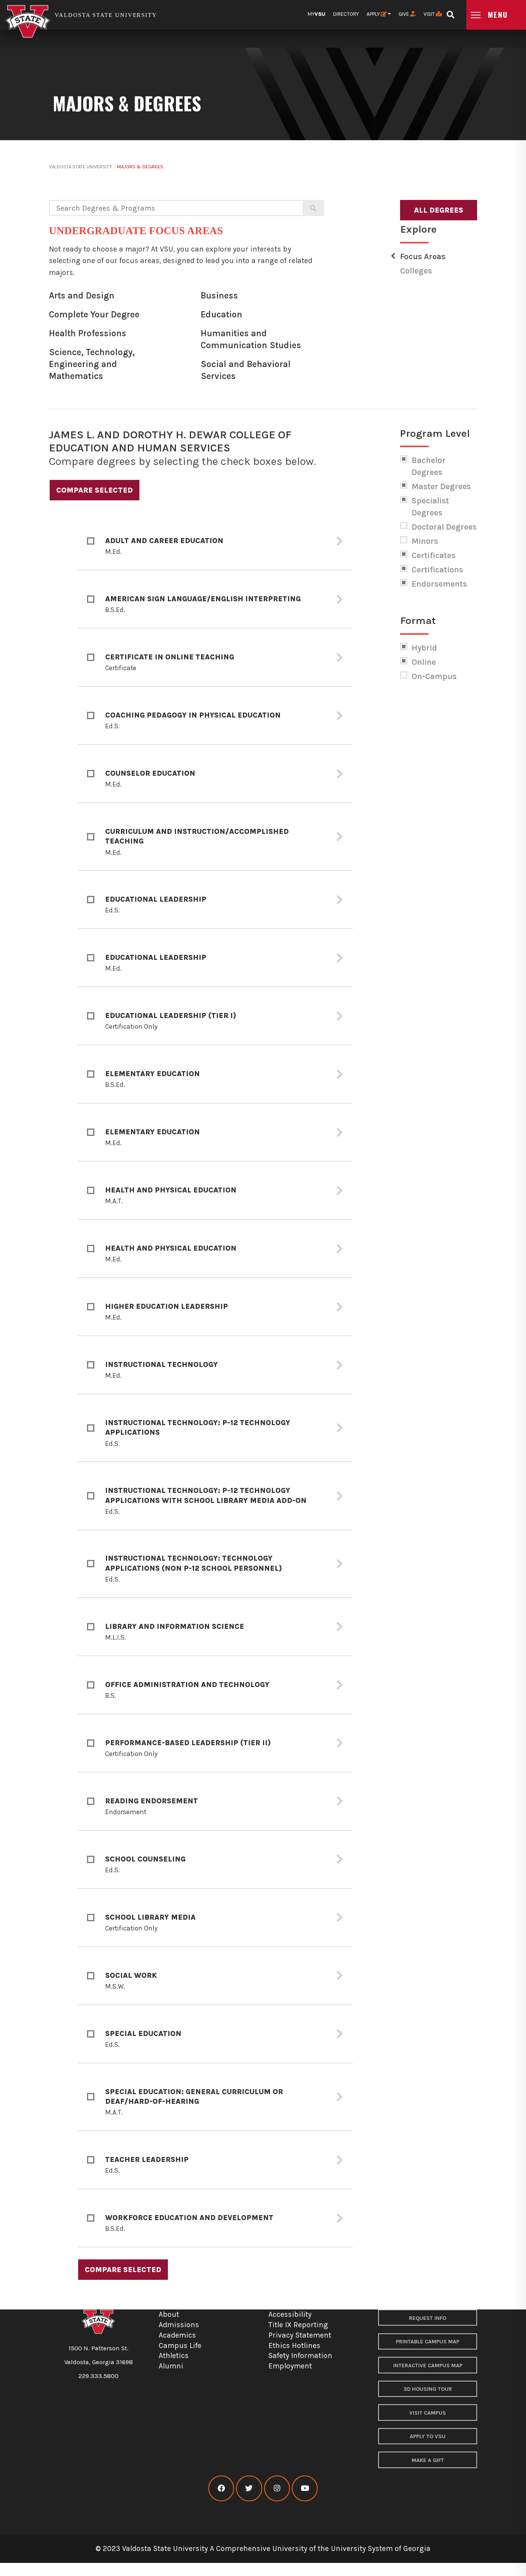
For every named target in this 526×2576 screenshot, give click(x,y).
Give (404, 14)
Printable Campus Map (428, 2342)
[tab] (215, 541)
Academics (177, 2335)
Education (221, 314)
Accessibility (290, 2314)
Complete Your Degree (94, 314)
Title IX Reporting (298, 2325)
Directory (346, 14)
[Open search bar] (450, 12)
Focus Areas (423, 257)
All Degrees (439, 210)
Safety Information (300, 2355)
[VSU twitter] (249, 2488)
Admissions (179, 2325)
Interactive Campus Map (428, 2366)
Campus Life (180, 2345)
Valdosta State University (80, 167)
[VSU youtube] (305, 2488)
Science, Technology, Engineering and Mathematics (92, 364)
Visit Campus (428, 2413)
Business (219, 296)
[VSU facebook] (221, 2488)
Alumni (171, 2366)
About (169, 2314)
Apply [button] (374, 14)
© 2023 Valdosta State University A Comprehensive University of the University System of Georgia (263, 2548)
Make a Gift (428, 2460)
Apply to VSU (428, 2436)
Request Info (428, 2318)
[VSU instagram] (277, 2488)
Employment (290, 2366)
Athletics (174, 2355)
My (317, 14)
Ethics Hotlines (294, 2345)
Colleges (416, 271)
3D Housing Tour (428, 2389)
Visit (430, 14)
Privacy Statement (300, 2335)
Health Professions (88, 333)
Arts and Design (82, 296)
